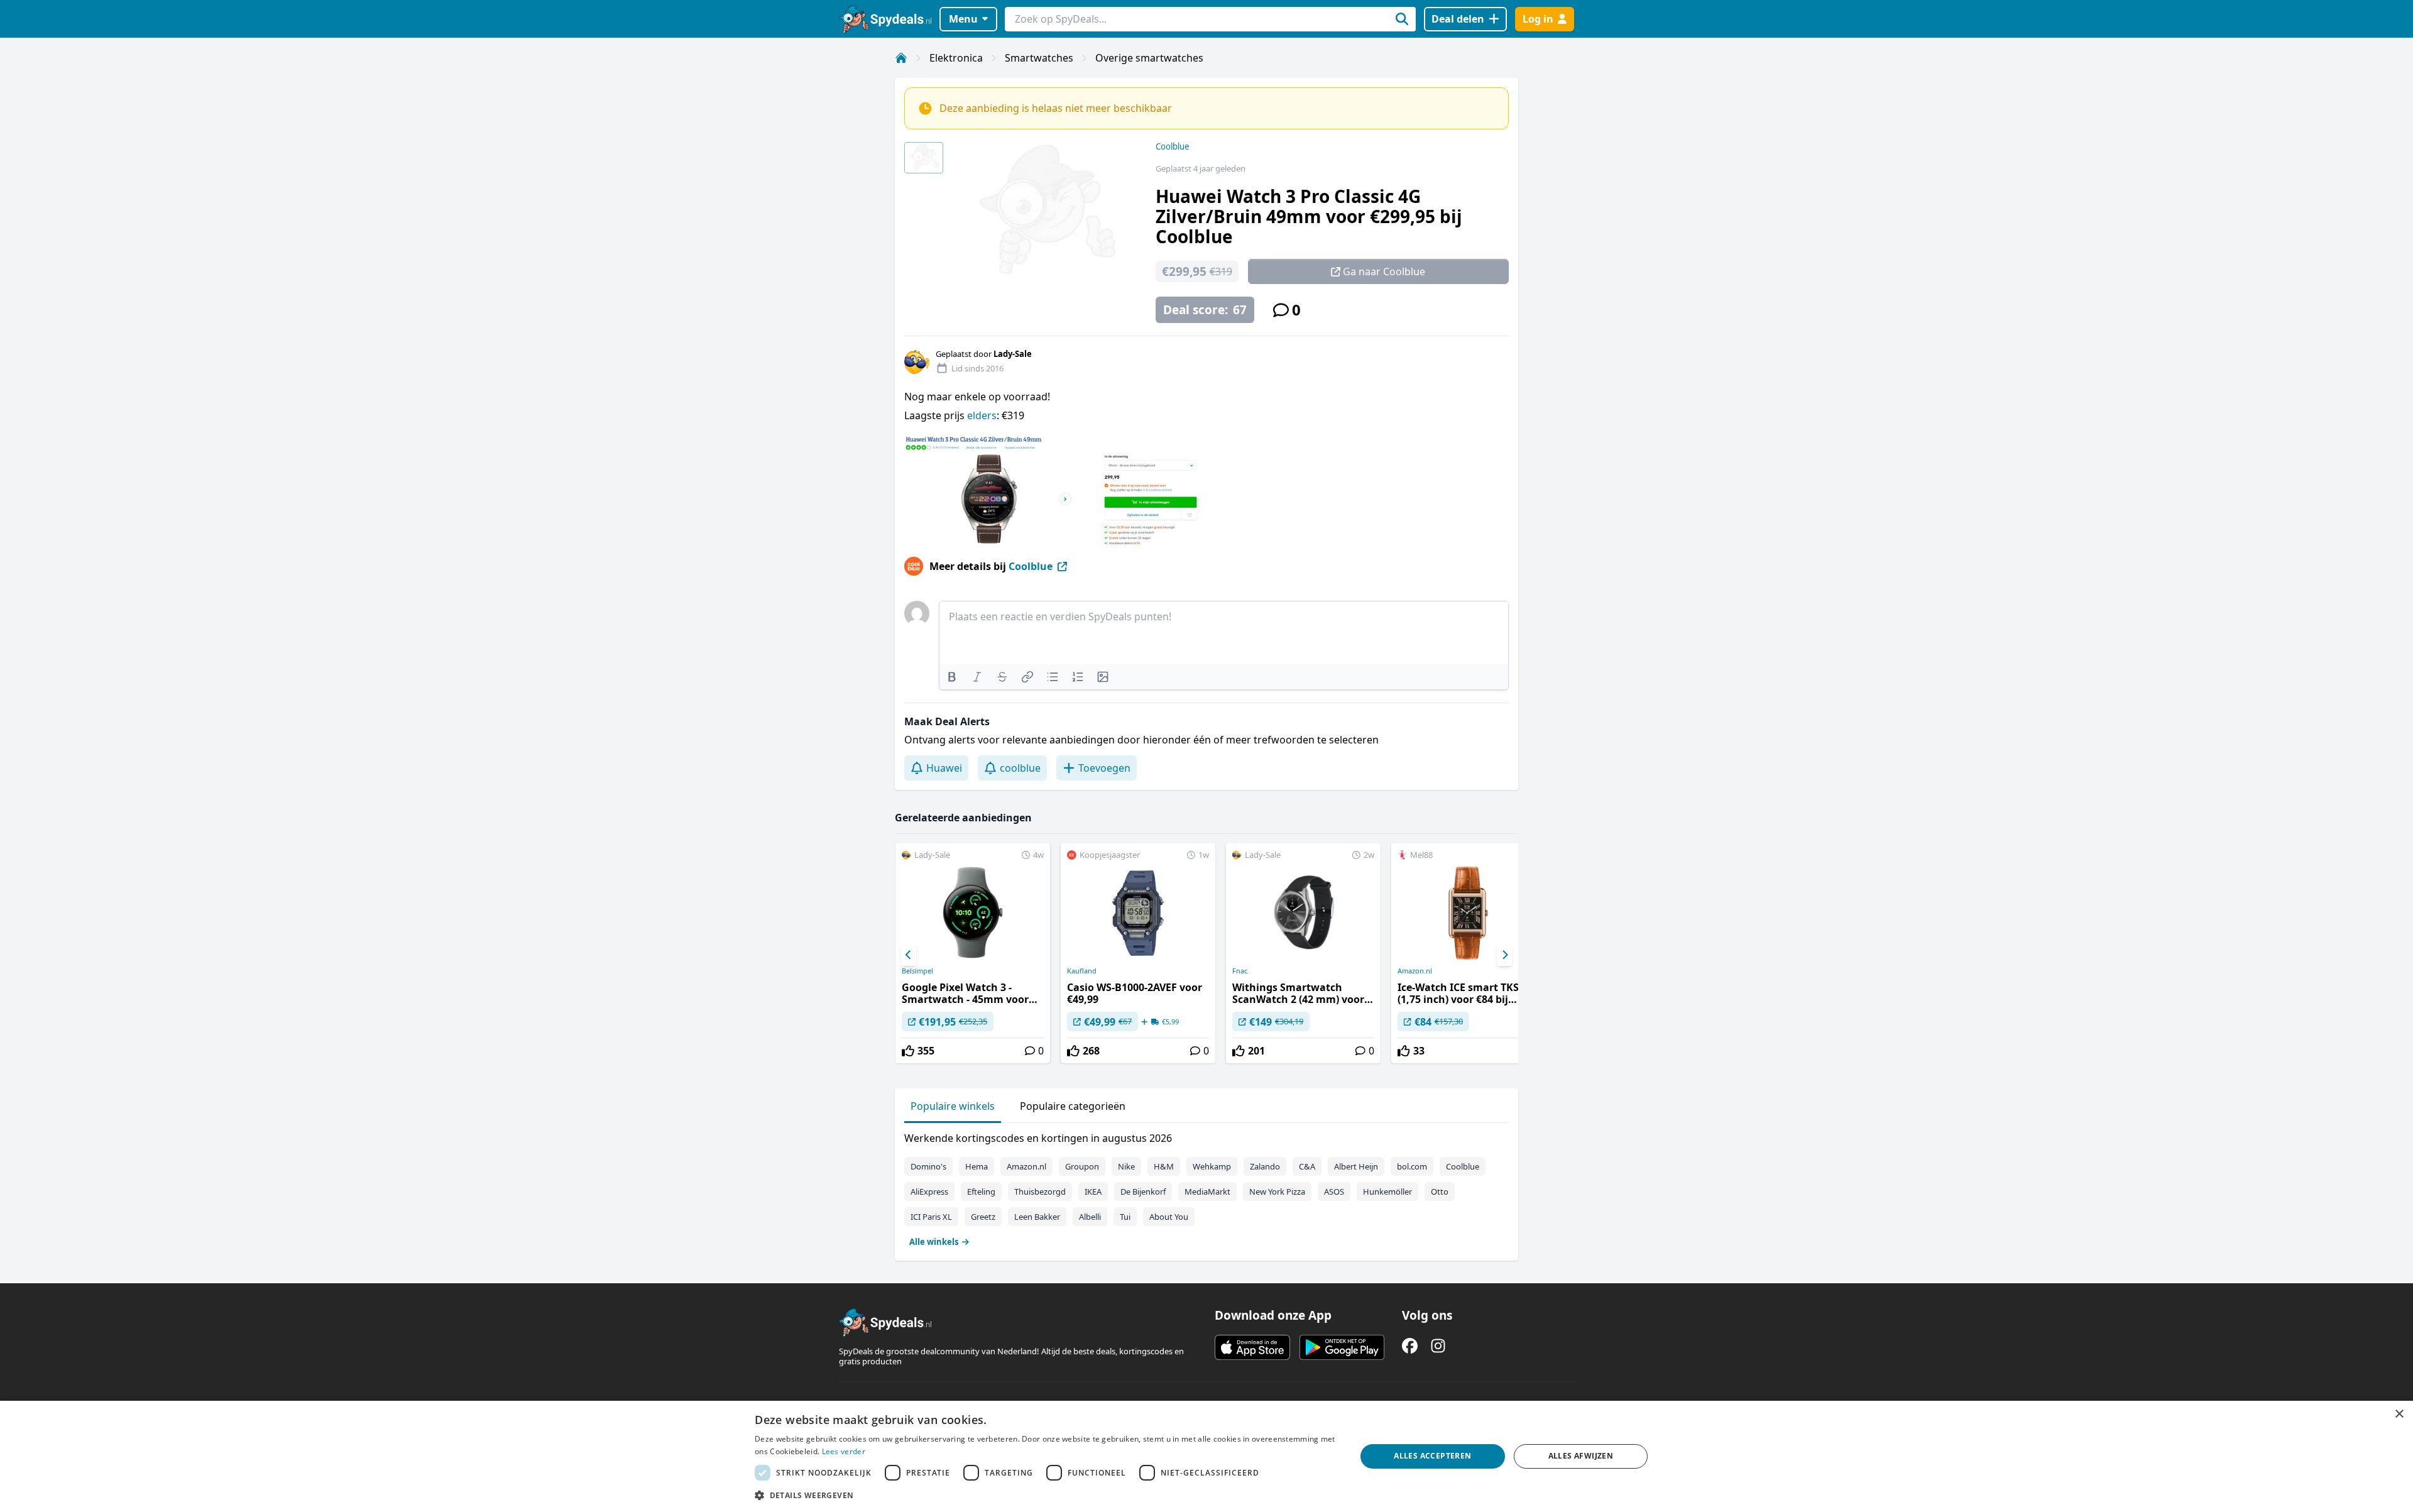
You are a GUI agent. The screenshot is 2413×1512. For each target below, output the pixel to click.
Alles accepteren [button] (1432, 1456)
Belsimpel (917, 971)
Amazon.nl (1415, 971)
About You (1169, 1217)
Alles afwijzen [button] (1581, 1456)
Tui (1125, 1217)
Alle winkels (934, 1242)
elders (982, 415)
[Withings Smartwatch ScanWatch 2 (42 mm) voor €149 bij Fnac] (1303, 953)
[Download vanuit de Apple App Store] (1252, 1347)
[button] (1046, 1495)
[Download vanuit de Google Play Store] (1342, 1347)
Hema (977, 1166)
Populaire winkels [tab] (953, 1106)
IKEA (1093, 1192)
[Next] (1504, 955)
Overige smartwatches (1149, 58)
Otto (1440, 1192)
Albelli (1090, 1217)
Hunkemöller (1387, 1192)
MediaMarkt (1207, 1192)
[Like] (908, 1051)
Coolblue (1172, 146)
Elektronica (956, 58)
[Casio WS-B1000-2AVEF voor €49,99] (1138, 953)
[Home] (901, 58)
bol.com (1412, 1166)
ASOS (1334, 1192)
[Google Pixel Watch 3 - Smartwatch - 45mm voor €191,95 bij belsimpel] (973, 953)
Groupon (1082, 1166)
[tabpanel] (1206, 1187)
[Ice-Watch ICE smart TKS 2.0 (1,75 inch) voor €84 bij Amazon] (1469, 953)
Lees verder (844, 1451)
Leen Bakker (1037, 1217)
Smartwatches (1039, 58)
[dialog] (1206, 1456)
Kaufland (1082, 971)
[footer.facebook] (1410, 1346)
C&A (1307, 1166)
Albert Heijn (1356, 1166)
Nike (1126, 1166)
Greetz (983, 1217)
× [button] (2399, 1414)
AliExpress (929, 1192)
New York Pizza (1277, 1192)
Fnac (1240, 971)
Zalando (1265, 1166)
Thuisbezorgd (1040, 1192)
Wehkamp (1212, 1166)
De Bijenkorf (1143, 1192)
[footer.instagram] (1438, 1346)
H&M (1164, 1166)
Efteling (981, 1192)
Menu (963, 19)
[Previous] (909, 955)
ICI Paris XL (931, 1217)
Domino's (928, 1166)
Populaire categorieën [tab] (1073, 1106)
